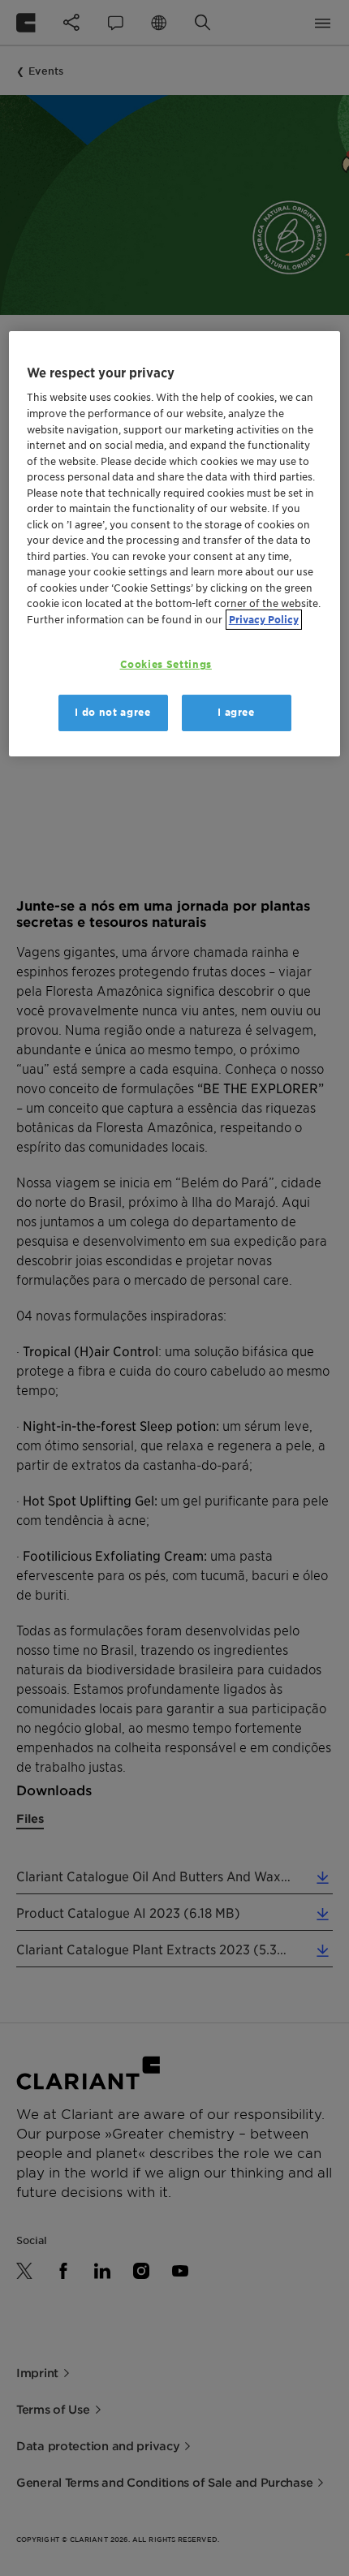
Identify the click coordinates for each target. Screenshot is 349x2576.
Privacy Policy (264, 620)
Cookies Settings (166, 664)
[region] (175, 544)
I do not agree (112, 712)
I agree (236, 712)
